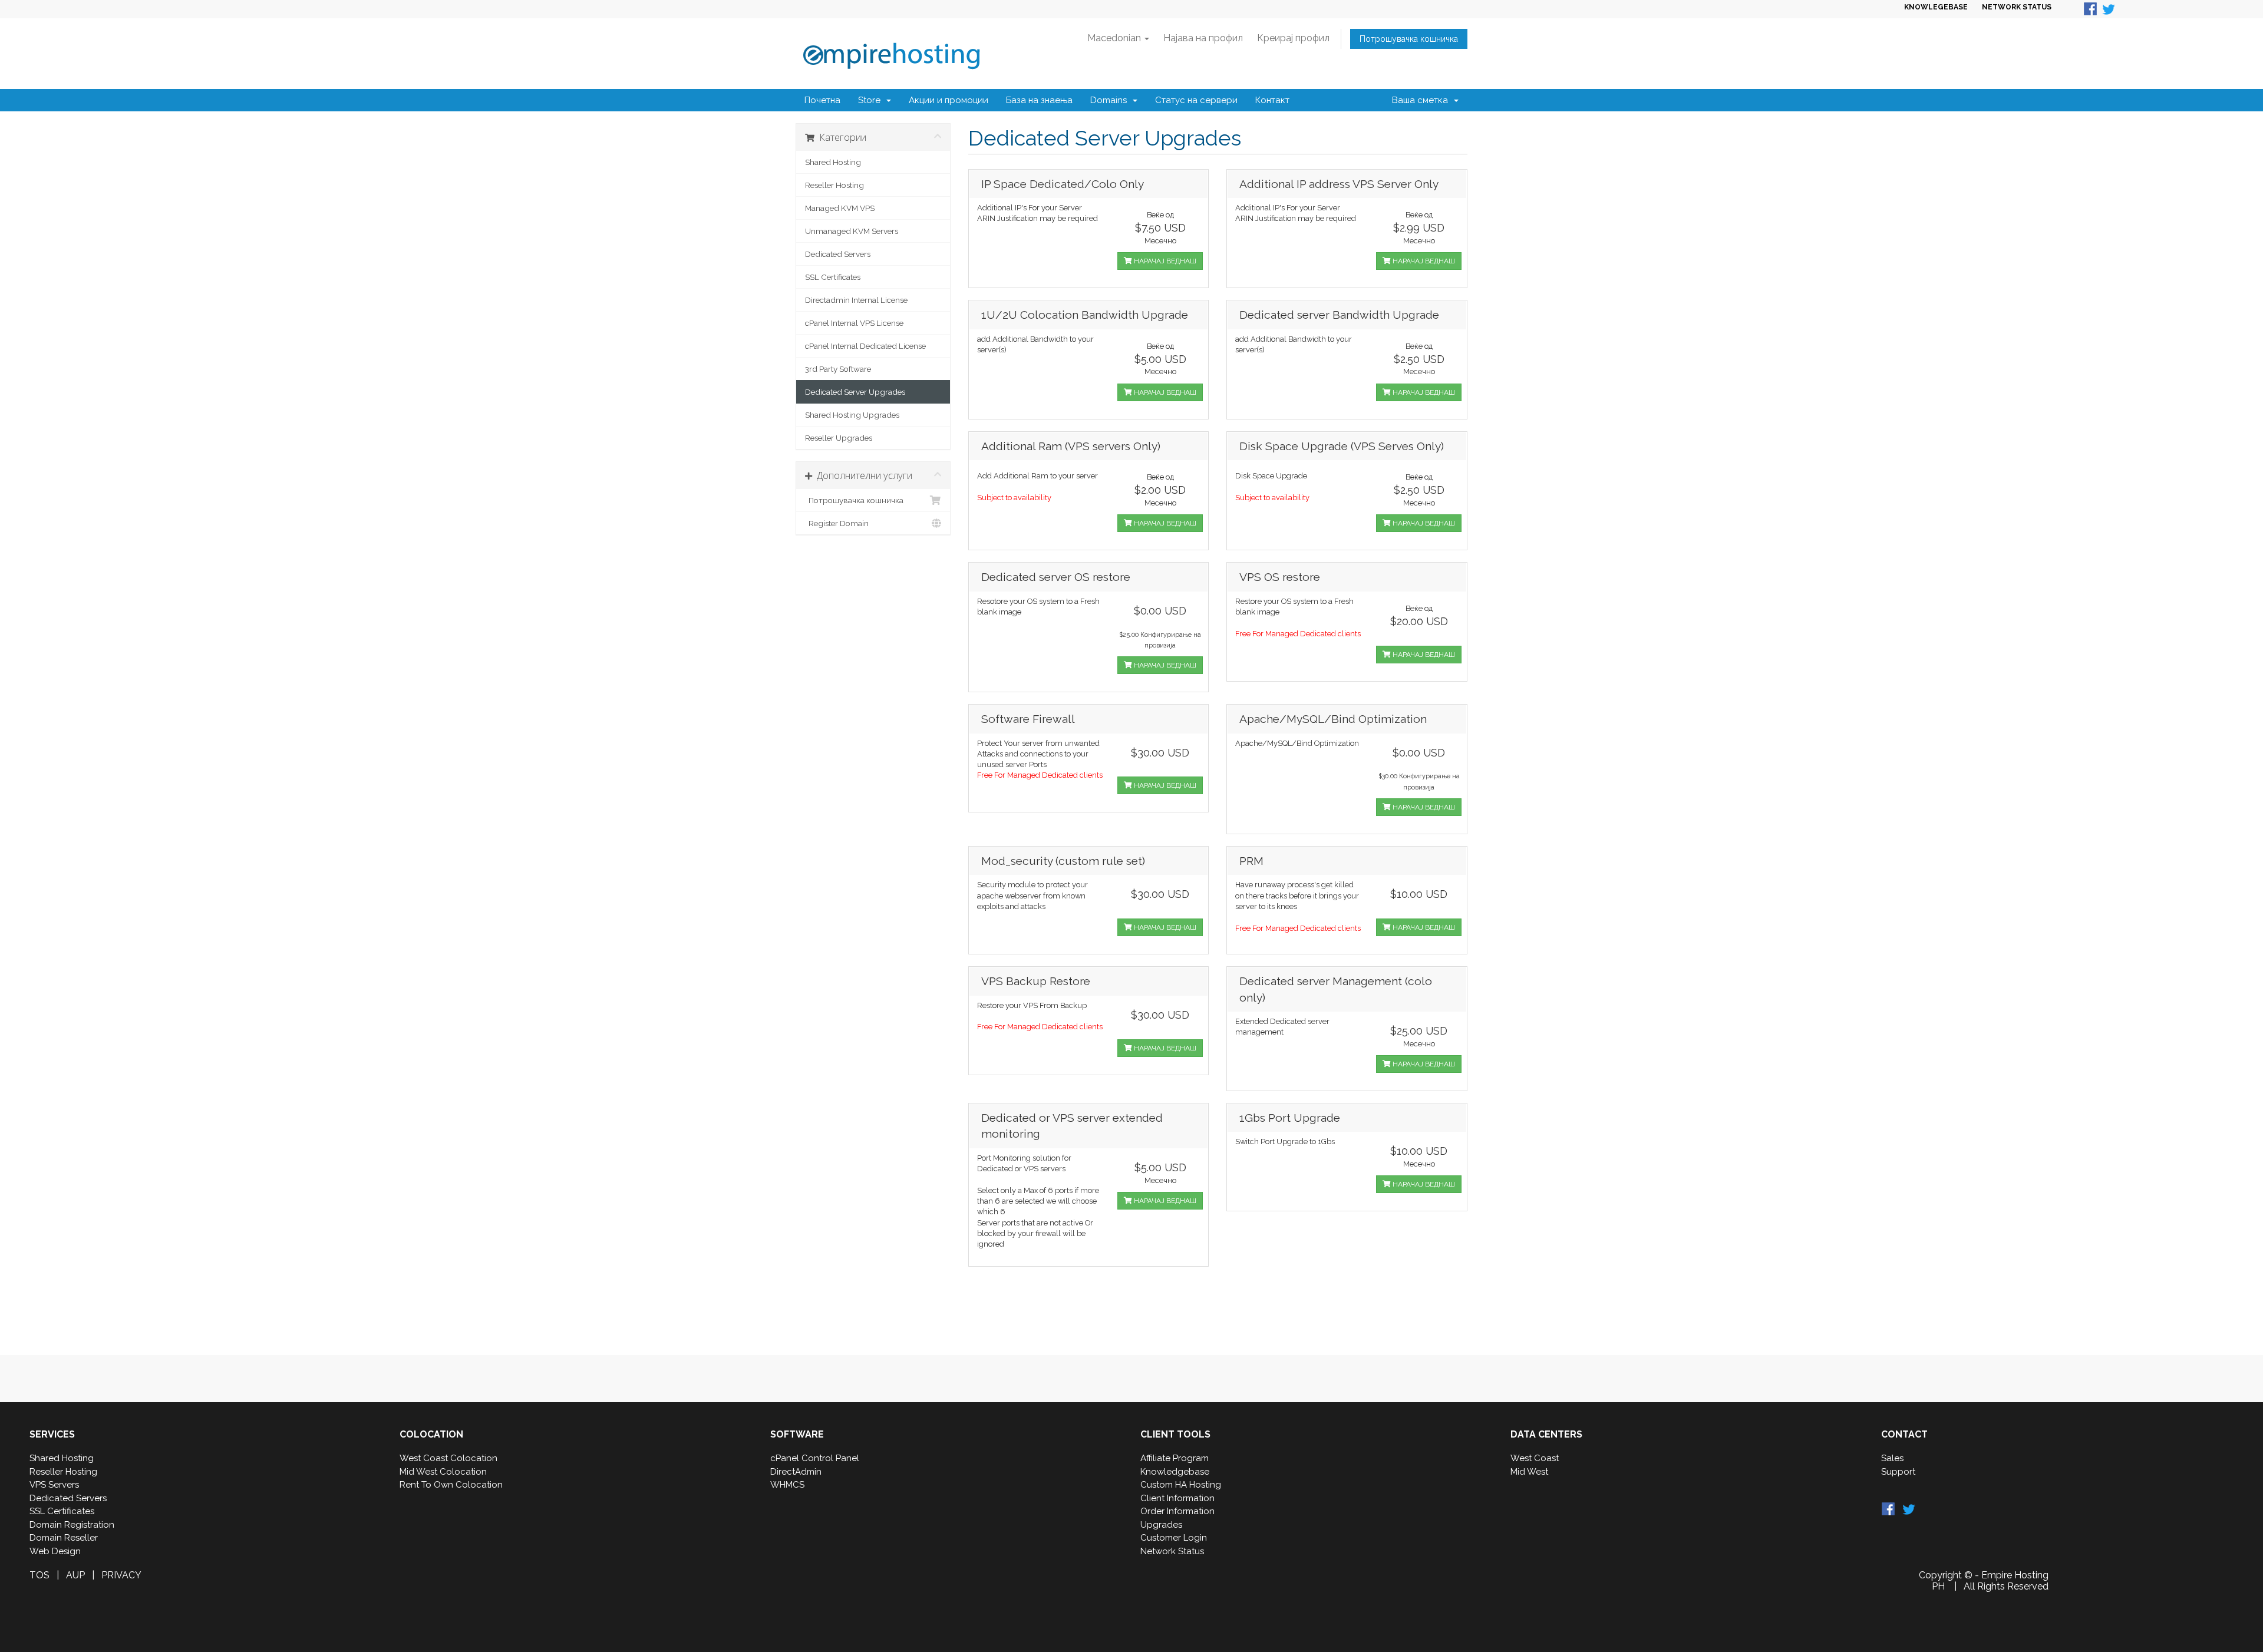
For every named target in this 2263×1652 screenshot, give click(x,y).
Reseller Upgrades (839, 438)
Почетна (822, 100)
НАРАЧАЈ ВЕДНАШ (1164, 261)
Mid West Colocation (443, 1472)
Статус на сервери (1196, 100)
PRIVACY (121, 1575)
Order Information (1177, 1511)
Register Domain (837, 523)
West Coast (1535, 1458)
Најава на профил (1203, 38)
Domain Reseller (64, 1538)
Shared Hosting (833, 162)
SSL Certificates (833, 277)
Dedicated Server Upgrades (855, 392)
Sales (1892, 1458)
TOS (39, 1575)
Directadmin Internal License (856, 300)
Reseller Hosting (834, 185)
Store (872, 100)
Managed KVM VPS (840, 208)
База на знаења (1039, 100)
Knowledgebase (1175, 1472)
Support (1898, 1472)
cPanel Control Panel (815, 1458)
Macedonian (1115, 38)
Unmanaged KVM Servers (852, 231)
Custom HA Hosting (1181, 1485)
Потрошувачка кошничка (1409, 39)
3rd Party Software (838, 369)
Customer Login (1174, 1538)
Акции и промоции (949, 100)
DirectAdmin (796, 1472)
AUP (75, 1575)
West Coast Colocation (448, 1458)
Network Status (1172, 1551)
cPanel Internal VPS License (854, 323)
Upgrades (1161, 1525)
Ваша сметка (1422, 100)
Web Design (55, 1551)
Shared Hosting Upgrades (852, 415)
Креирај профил (1293, 38)
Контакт (1272, 100)
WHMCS (787, 1485)
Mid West (1529, 1472)
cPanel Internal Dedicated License (865, 346)
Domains (1111, 100)
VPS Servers (54, 1485)
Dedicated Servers (838, 254)
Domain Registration (72, 1525)
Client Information (1177, 1498)
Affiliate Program (1175, 1458)
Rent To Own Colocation (451, 1485)
